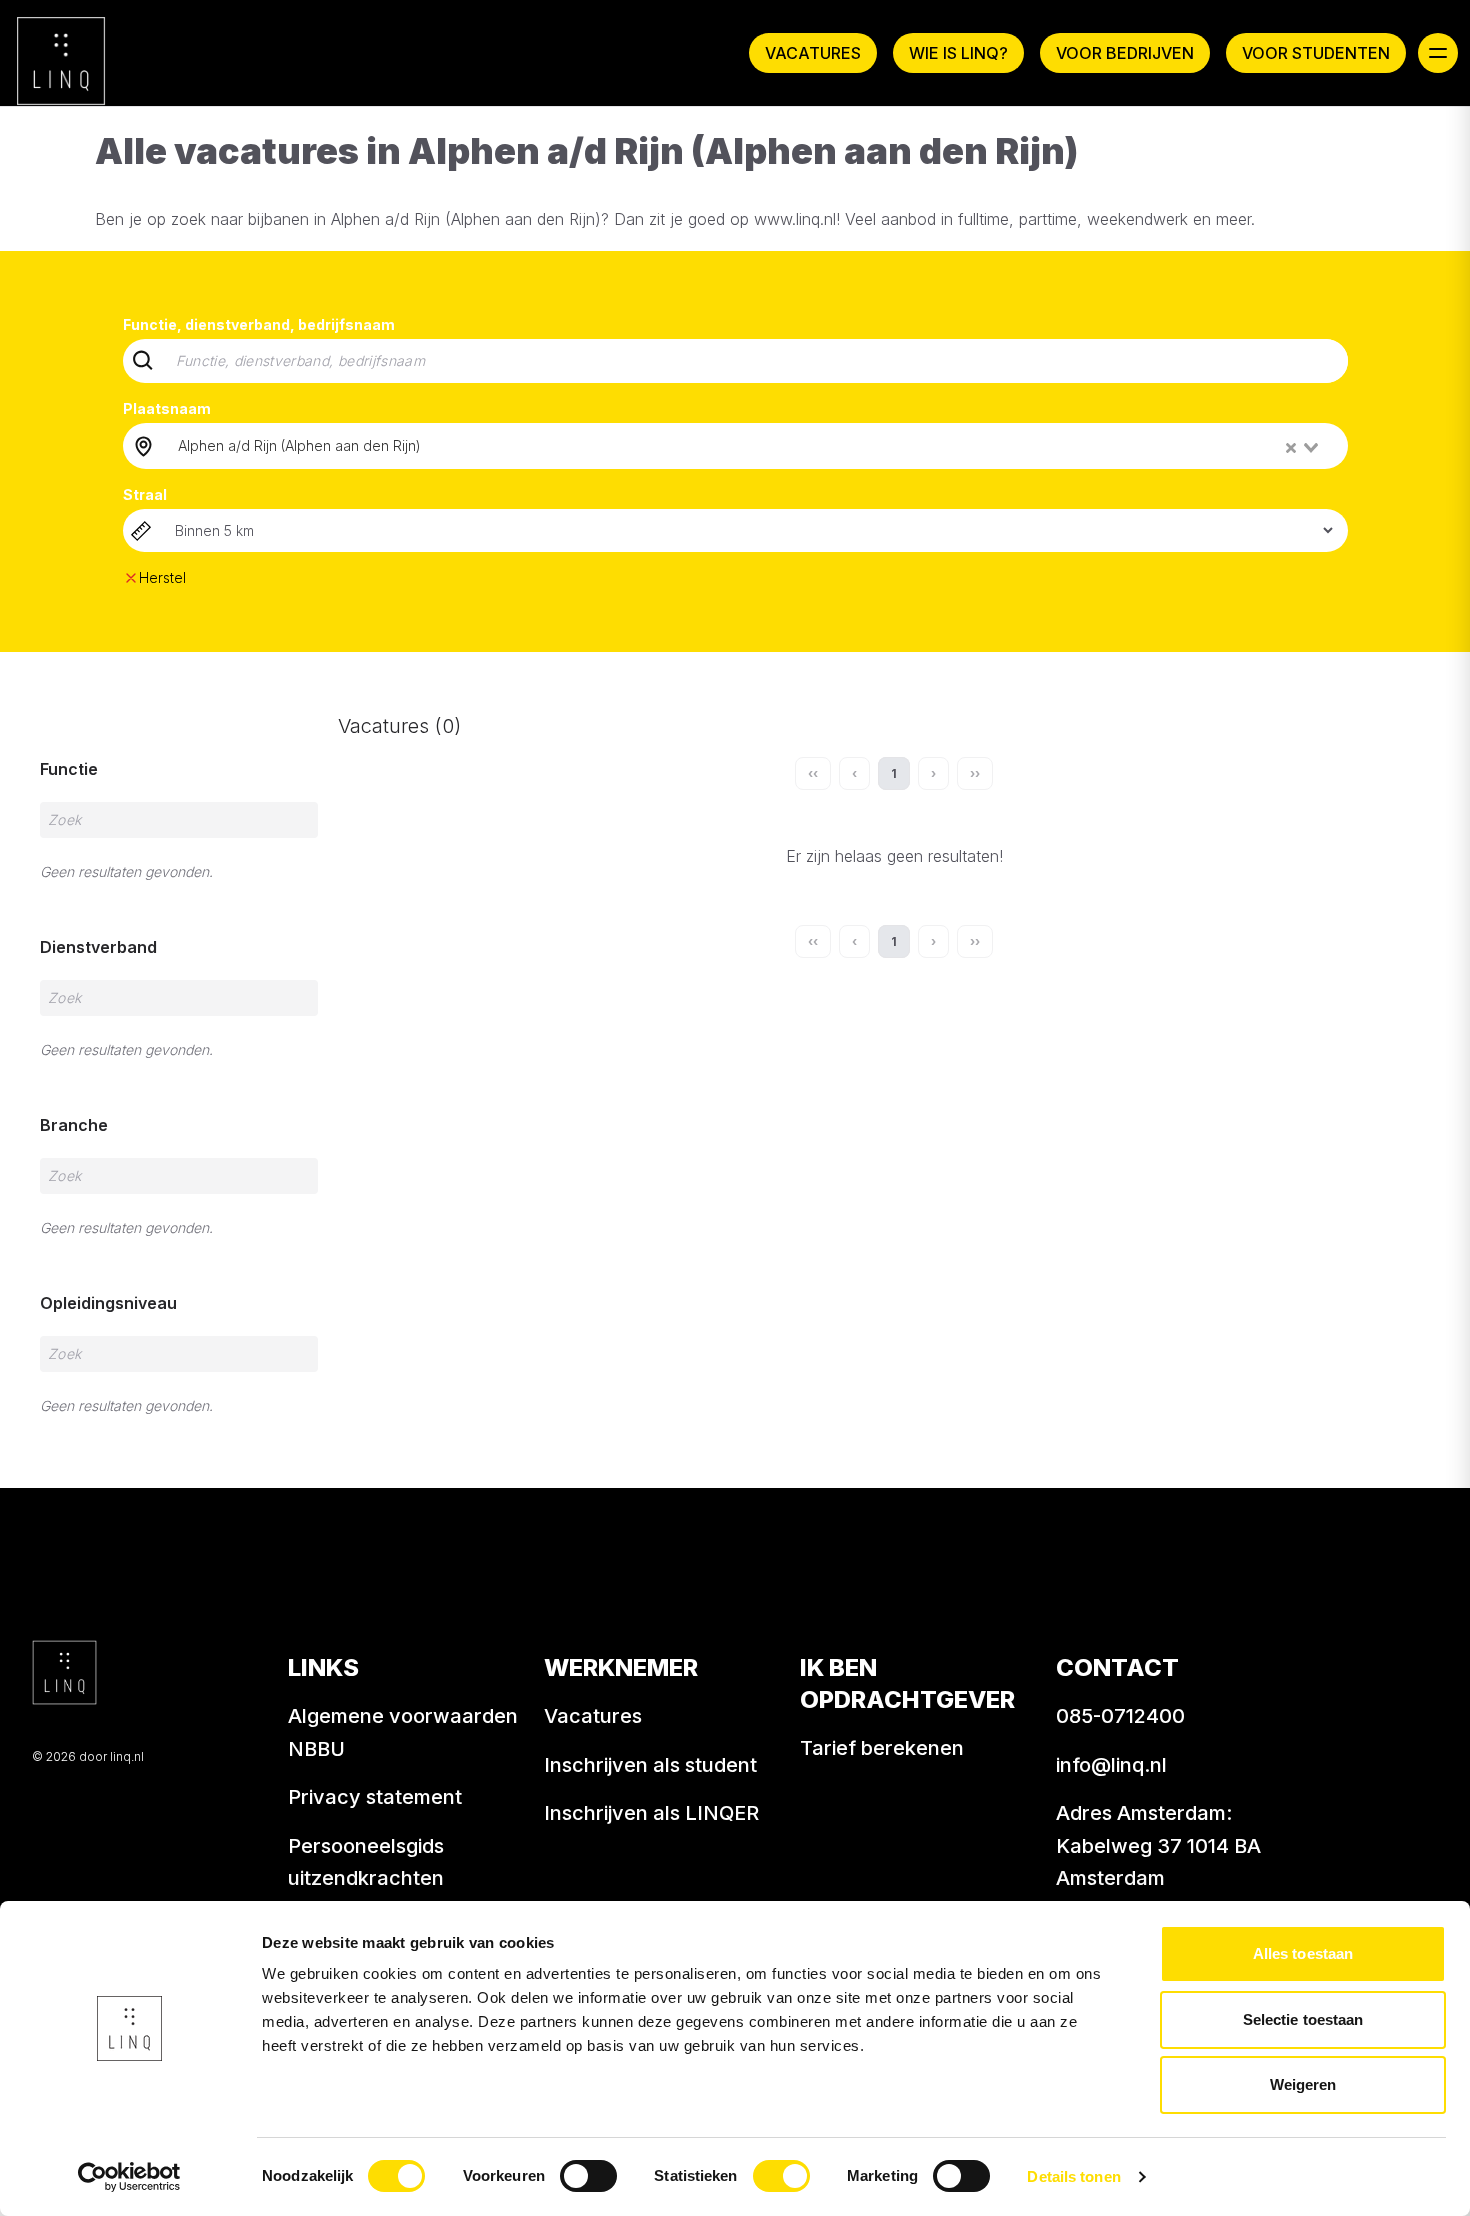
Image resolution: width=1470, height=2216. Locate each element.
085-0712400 (1120, 1716)
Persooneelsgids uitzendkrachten (366, 1862)
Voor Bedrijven (1125, 53)
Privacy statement (375, 1797)
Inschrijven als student (650, 1765)
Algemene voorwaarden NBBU (403, 1732)
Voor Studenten (1316, 53)
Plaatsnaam (167, 408)
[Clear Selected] (1291, 448)
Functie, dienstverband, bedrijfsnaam (259, 324)
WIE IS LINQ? (958, 53)
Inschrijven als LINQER (651, 1813)
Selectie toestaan (1303, 2019)
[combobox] (750, 446)
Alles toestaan (1303, 1953)
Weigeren (1303, 2084)
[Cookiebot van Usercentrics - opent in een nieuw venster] (129, 2177)
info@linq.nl (1111, 1765)
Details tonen (1073, 2176)
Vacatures (813, 53)
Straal (145, 494)
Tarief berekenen (882, 1748)
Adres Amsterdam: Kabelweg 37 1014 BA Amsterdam (1158, 1845)
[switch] (588, 2176)
